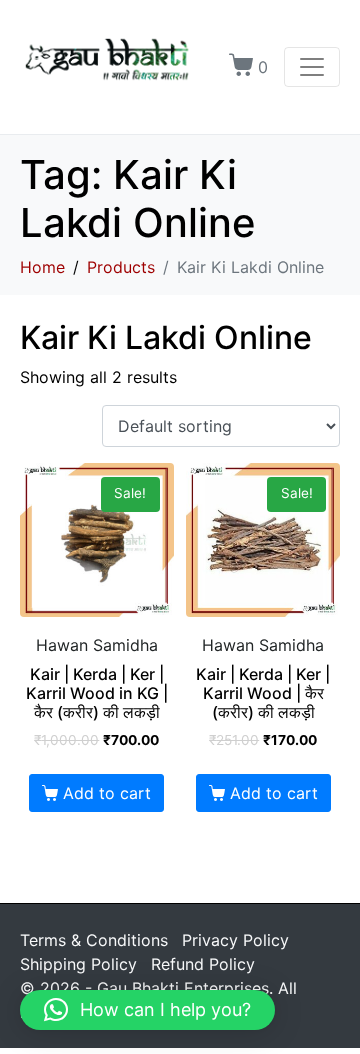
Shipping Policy (78, 964)
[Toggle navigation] (312, 67)
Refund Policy (203, 964)
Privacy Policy (235, 940)
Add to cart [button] (107, 793)
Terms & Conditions (94, 940)
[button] (147, 1010)
